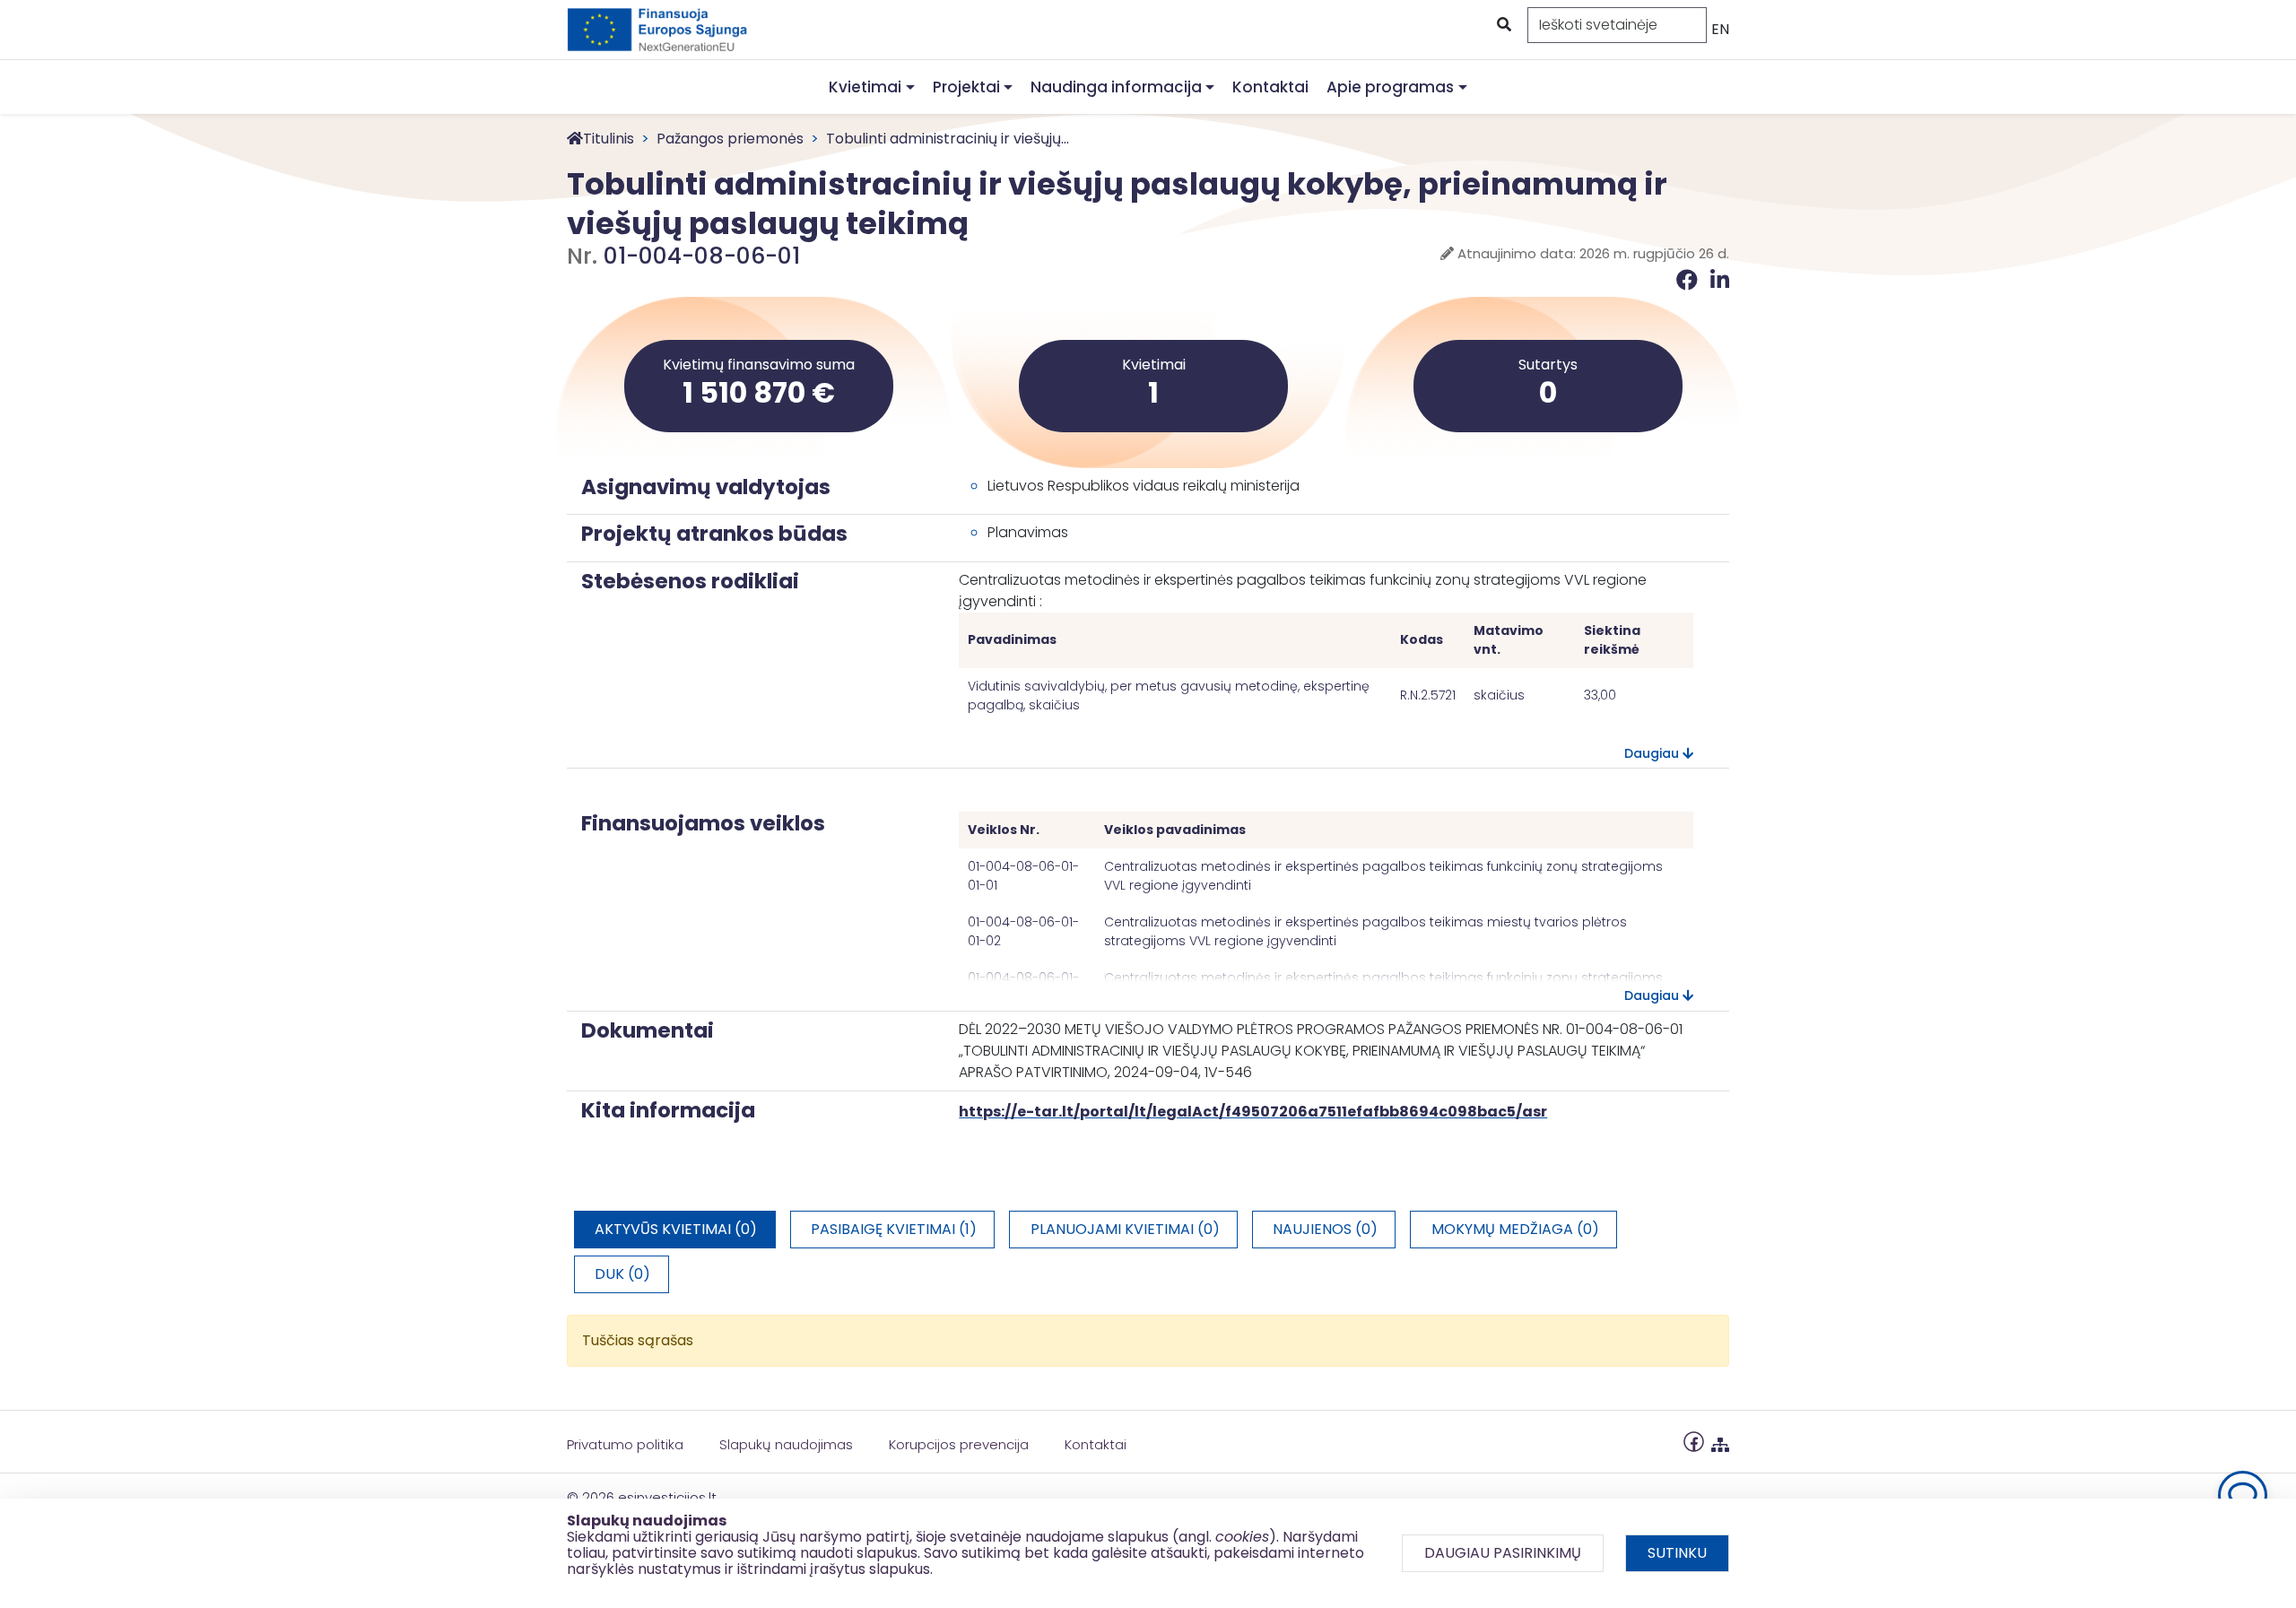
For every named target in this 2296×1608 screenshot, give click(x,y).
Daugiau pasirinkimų (1503, 1553)
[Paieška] (1502, 25)
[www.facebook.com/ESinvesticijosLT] (1694, 1441)
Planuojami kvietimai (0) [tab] (1125, 1229)
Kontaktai (1270, 87)
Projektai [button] (966, 87)
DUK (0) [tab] (622, 1274)
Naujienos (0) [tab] (1325, 1229)
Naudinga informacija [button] (1116, 87)
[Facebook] (1690, 280)
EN (1720, 29)
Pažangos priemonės (730, 139)
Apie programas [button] (1390, 87)
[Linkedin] (1720, 280)
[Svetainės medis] (1720, 1441)
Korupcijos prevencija (959, 1444)
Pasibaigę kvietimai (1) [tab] (894, 1229)
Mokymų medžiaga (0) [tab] (1515, 1229)
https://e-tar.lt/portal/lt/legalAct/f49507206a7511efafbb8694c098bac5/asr (1253, 1112)
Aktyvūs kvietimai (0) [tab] (676, 1229)
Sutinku (1677, 1553)
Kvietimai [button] (865, 87)
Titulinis (609, 139)
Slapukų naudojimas (786, 1444)
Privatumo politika (625, 1444)
